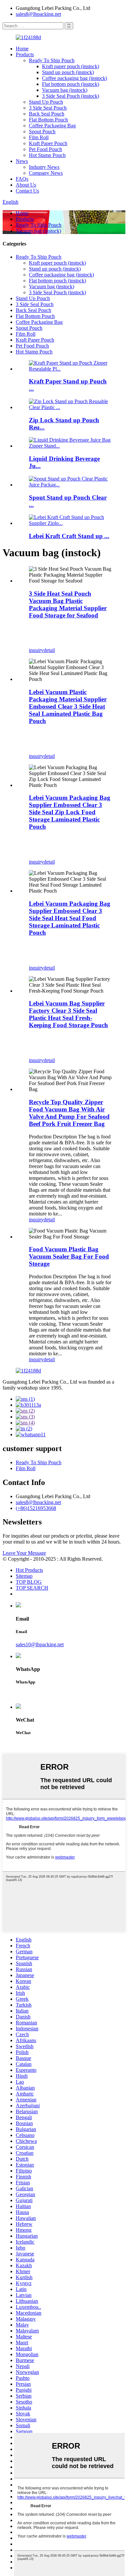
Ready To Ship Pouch (52, 60)
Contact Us (27, 191)
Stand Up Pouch (46, 102)
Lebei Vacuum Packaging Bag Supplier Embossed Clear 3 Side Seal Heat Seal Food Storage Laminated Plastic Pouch (70, 918)
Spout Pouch (42, 131)
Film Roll (39, 137)
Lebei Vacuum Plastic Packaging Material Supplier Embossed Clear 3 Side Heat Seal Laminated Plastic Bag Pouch (68, 706)
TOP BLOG (29, 1582)
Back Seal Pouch (47, 114)
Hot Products (29, 1570)
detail (49, 650)
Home (22, 49)
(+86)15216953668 (36, 1508)
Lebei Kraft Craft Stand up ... (69, 536)
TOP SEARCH (32, 1588)
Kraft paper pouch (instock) (71, 66)
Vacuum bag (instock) (65, 90)
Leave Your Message (24, 1553)
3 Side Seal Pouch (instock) (71, 96)
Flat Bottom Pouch (48, 120)
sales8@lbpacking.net (38, 14)
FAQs (22, 179)
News (22, 161)
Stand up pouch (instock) (68, 72)
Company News (46, 173)
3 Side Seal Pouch (48, 108)
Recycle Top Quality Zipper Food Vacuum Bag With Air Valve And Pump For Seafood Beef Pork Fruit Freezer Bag (69, 1113)
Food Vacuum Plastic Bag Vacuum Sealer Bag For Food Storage (69, 1256)
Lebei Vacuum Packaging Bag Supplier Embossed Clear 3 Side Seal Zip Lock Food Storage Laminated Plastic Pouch (70, 812)
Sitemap (24, 1576)
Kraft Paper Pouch (48, 143)
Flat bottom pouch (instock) (71, 84)
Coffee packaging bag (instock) (75, 78)
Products (25, 54)
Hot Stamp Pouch (47, 155)
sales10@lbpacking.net (40, 1644)
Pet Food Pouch (45, 149)
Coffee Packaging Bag (52, 126)
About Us (26, 185)
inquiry (36, 650)
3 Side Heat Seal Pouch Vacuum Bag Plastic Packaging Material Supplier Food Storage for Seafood (68, 604)
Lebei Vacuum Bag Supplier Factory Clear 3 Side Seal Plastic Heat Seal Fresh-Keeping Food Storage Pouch (68, 1014)
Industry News (44, 167)
